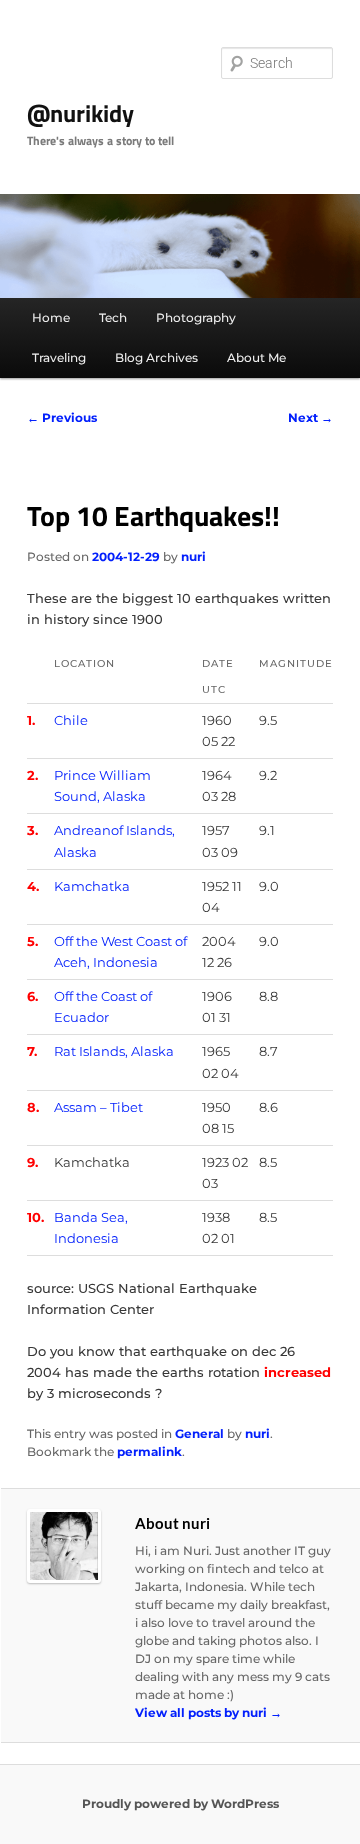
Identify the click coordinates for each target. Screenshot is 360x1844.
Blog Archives (156, 357)
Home (51, 317)
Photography (196, 317)
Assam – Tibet (98, 1107)
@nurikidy (80, 113)
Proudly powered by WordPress (180, 1803)
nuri (193, 556)
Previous (62, 417)
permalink (149, 1451)
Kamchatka (92, 886)
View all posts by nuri (208, 1712)
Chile (71, 720)
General (199, 1433)
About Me (256, 357)
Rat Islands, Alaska (114, 1051)
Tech (113, 317)
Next (310, 417)
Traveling (59, 357)
